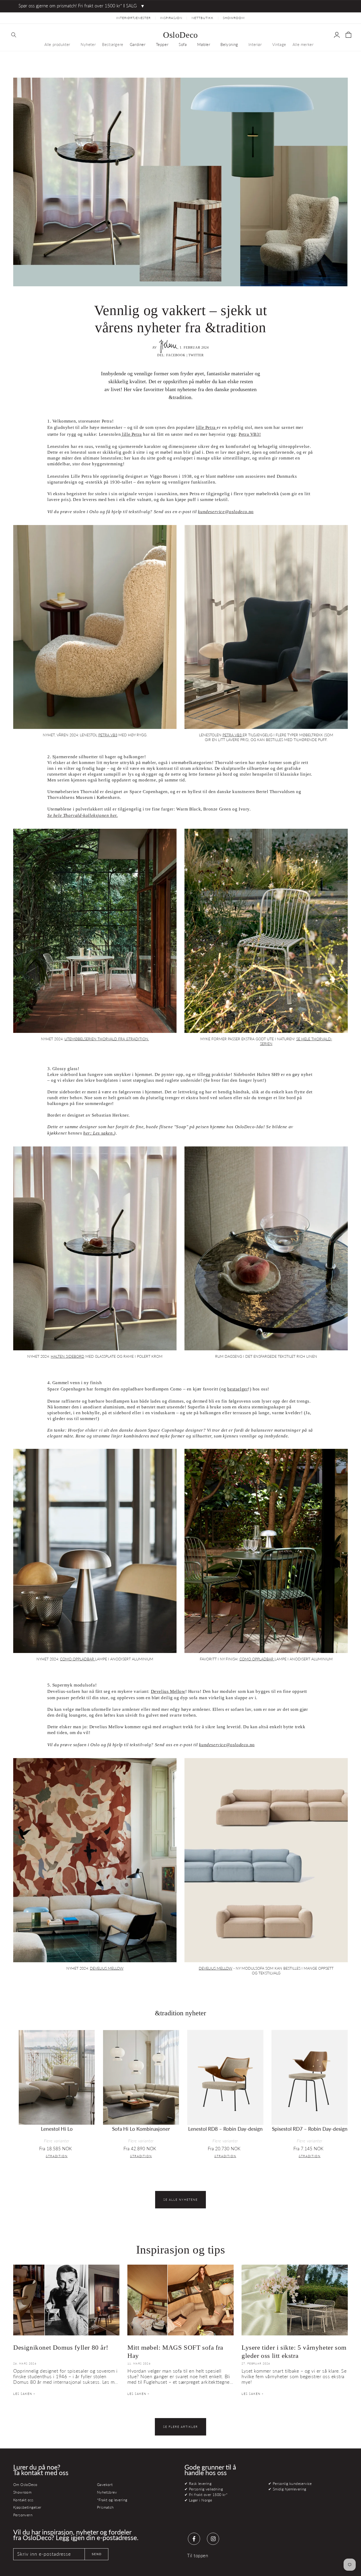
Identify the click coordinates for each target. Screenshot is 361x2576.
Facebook (176, 355)
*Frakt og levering (112, 2500)
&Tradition (57, 2156)
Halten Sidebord (68, 1356)
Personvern (23, 2515)
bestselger (238, 1389)
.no (226, 512)
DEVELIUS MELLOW (107, 1968)
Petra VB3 (108, 735)
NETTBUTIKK (203, 18)
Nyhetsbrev (107, 2492)
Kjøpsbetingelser (27, 2507)
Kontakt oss (23, 2500)
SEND (97, 2554)
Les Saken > (24, 2394)
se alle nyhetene (181, 2200)
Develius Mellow (168, 1691)
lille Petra (206, 427)
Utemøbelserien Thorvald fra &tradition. (107, 1039)
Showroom (22, 2492)
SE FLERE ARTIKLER (181, 2427)
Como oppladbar (78, 1659)
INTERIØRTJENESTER (133, 18)
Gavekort (105, 2484)
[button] (14, 35)
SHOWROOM (234, 18)
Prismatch (105, 2507)
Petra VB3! (250, 434)
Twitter (196, 355)
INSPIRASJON (171, 18)
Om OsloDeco (25, 2484)
